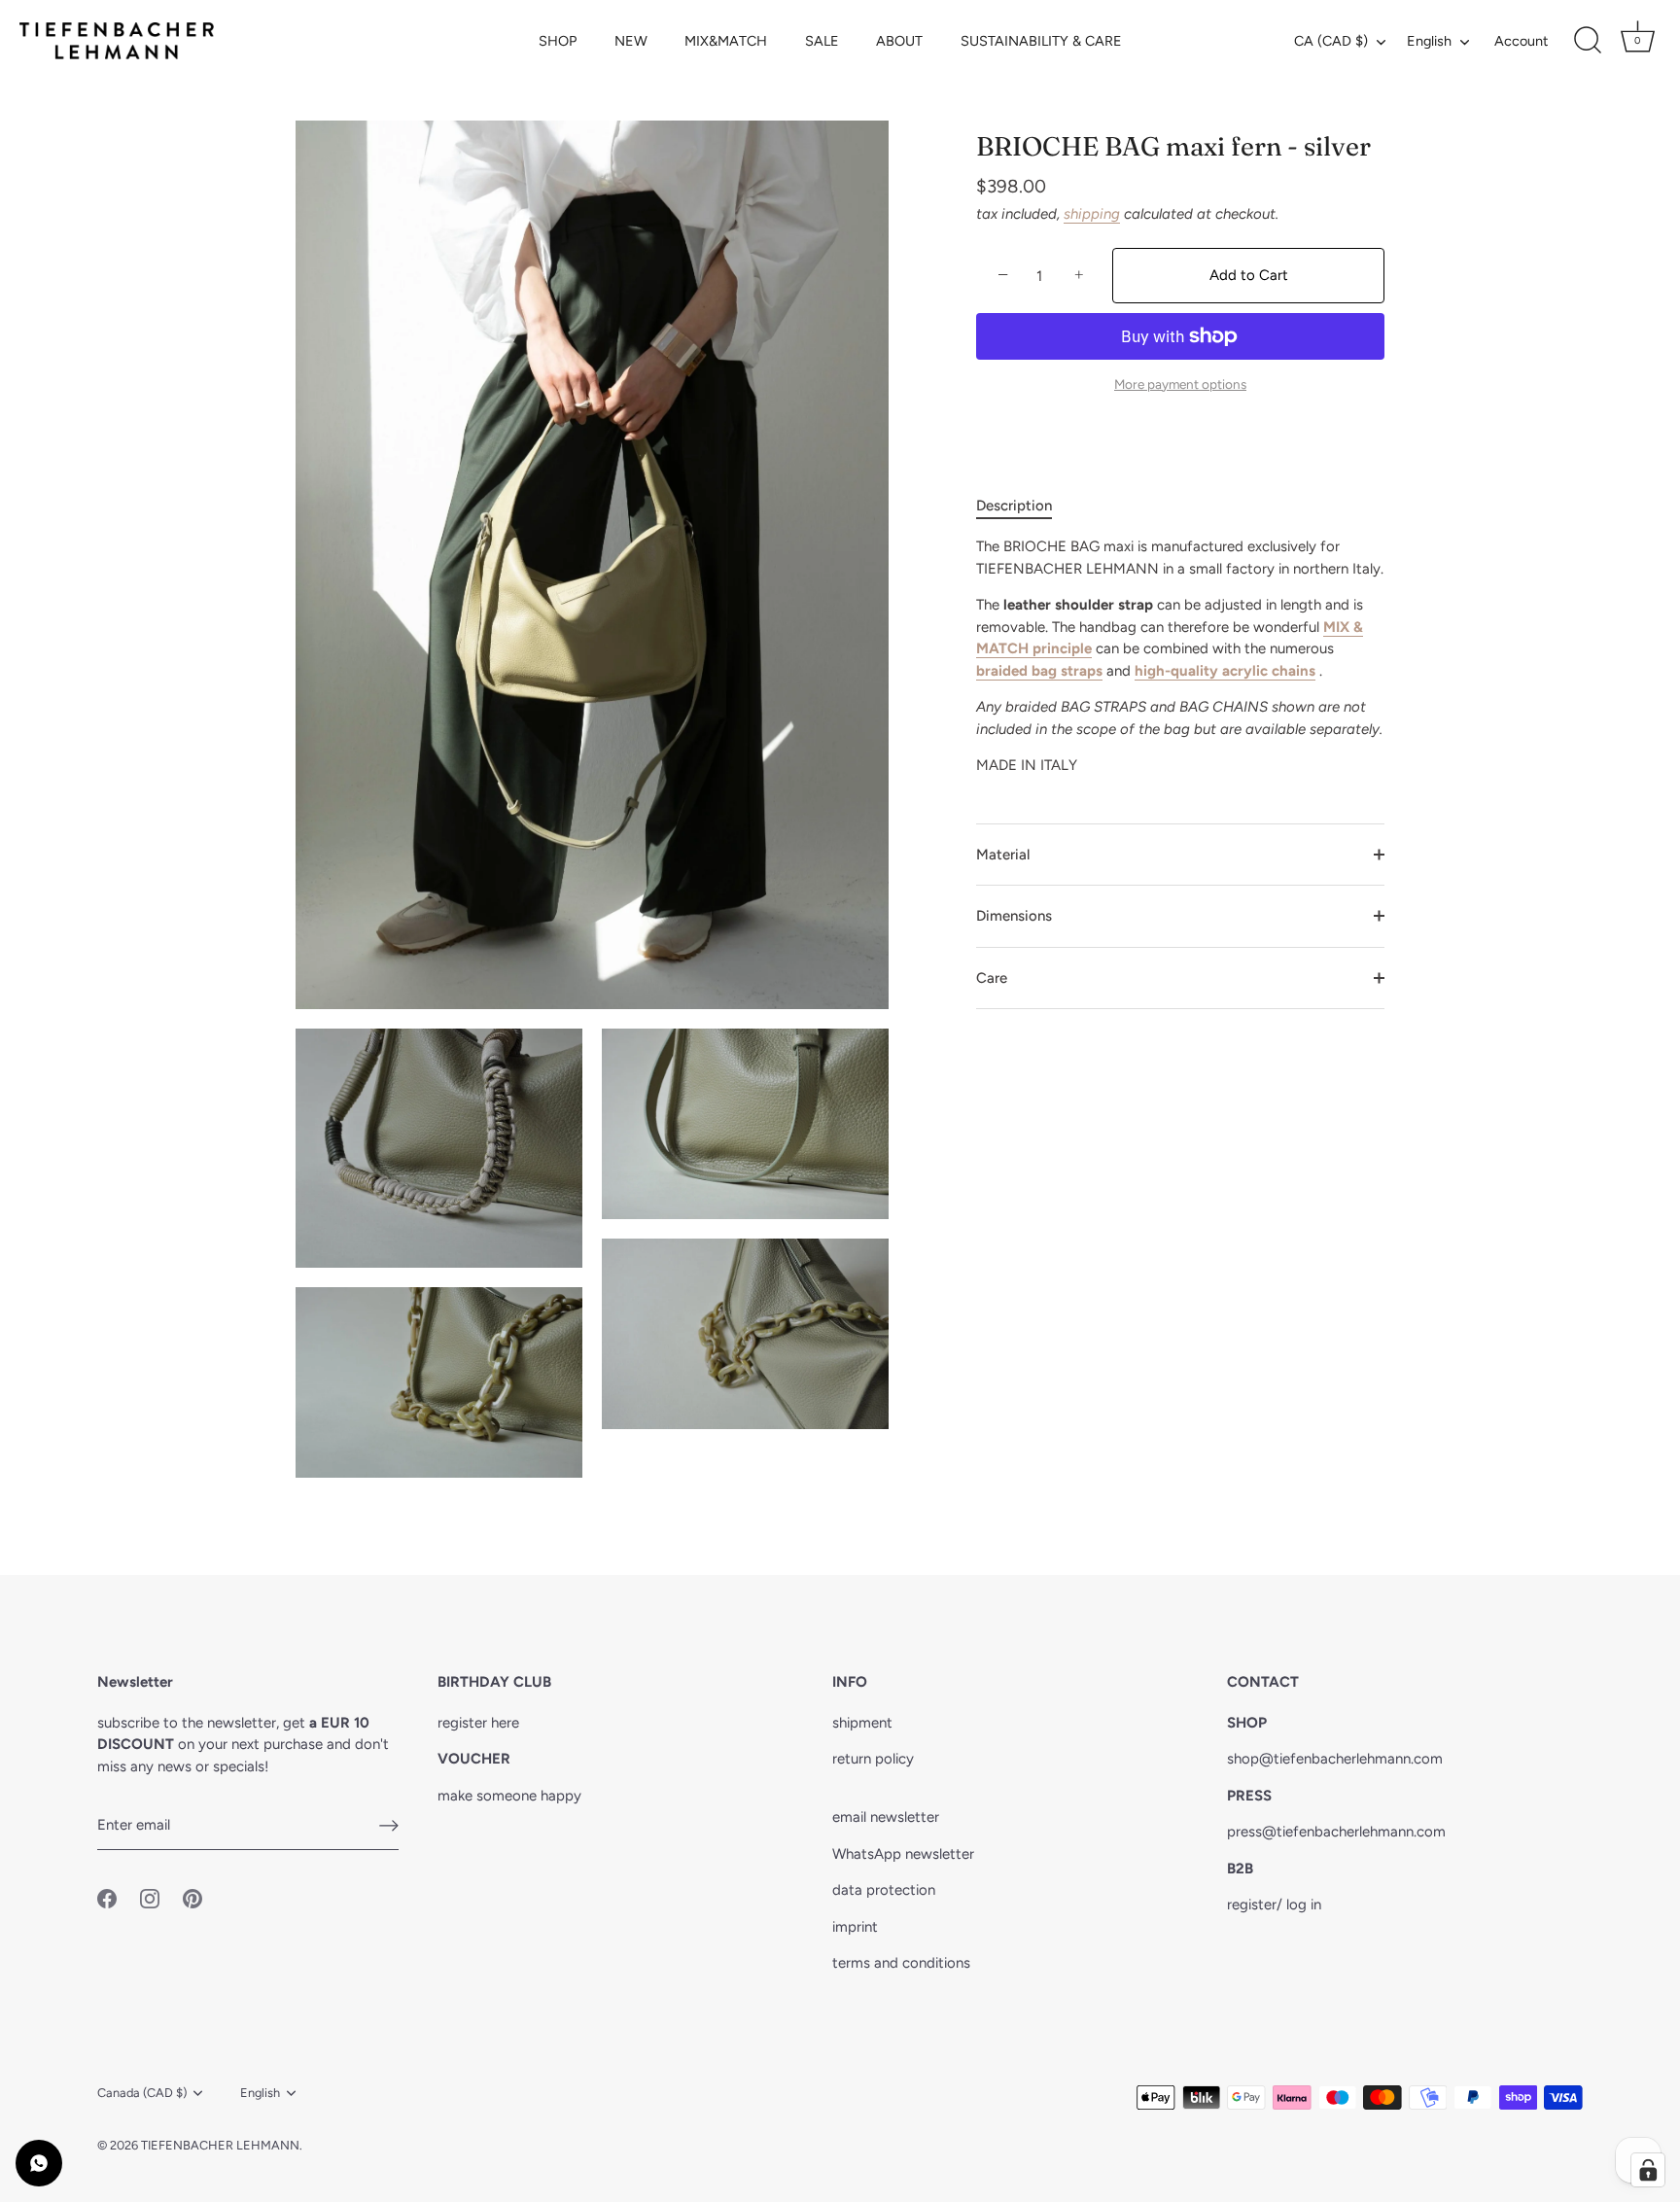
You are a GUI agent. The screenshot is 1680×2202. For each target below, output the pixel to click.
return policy (873, 1759)
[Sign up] (389, 1826)
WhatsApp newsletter (903, 1854)
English (1429, 41)
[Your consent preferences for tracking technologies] (1648, 2170)
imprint (855, 1927)
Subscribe (840, 1179)
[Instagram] (840, 1240)
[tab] (1024, 506)
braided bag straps (1039, 671)
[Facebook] (802, 1240)
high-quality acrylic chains (1225, 671)
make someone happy (509, 1796)
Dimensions (1014, 916)
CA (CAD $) (1331, 41)
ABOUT (899, 41)
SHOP (558, 41)
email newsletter (886, 1817)
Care (992, 978)
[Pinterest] (878, 1240)
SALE (822, 41)
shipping (1092, 214)
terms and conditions (901, 1963)
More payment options (1180, 384)
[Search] (1588, 41)
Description (1014, 506)
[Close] (1034, 939)
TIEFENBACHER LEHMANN (220, 2145)
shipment (862, 1723)
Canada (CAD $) (142, 2093)
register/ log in (1274, 1905)
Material (1003, 855)
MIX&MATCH (726, 41)
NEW (631, 41)
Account (1521, 41)
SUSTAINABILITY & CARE (1041, 41)
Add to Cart (1249, 275)
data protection (884, 1890)
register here (478, 1723)
